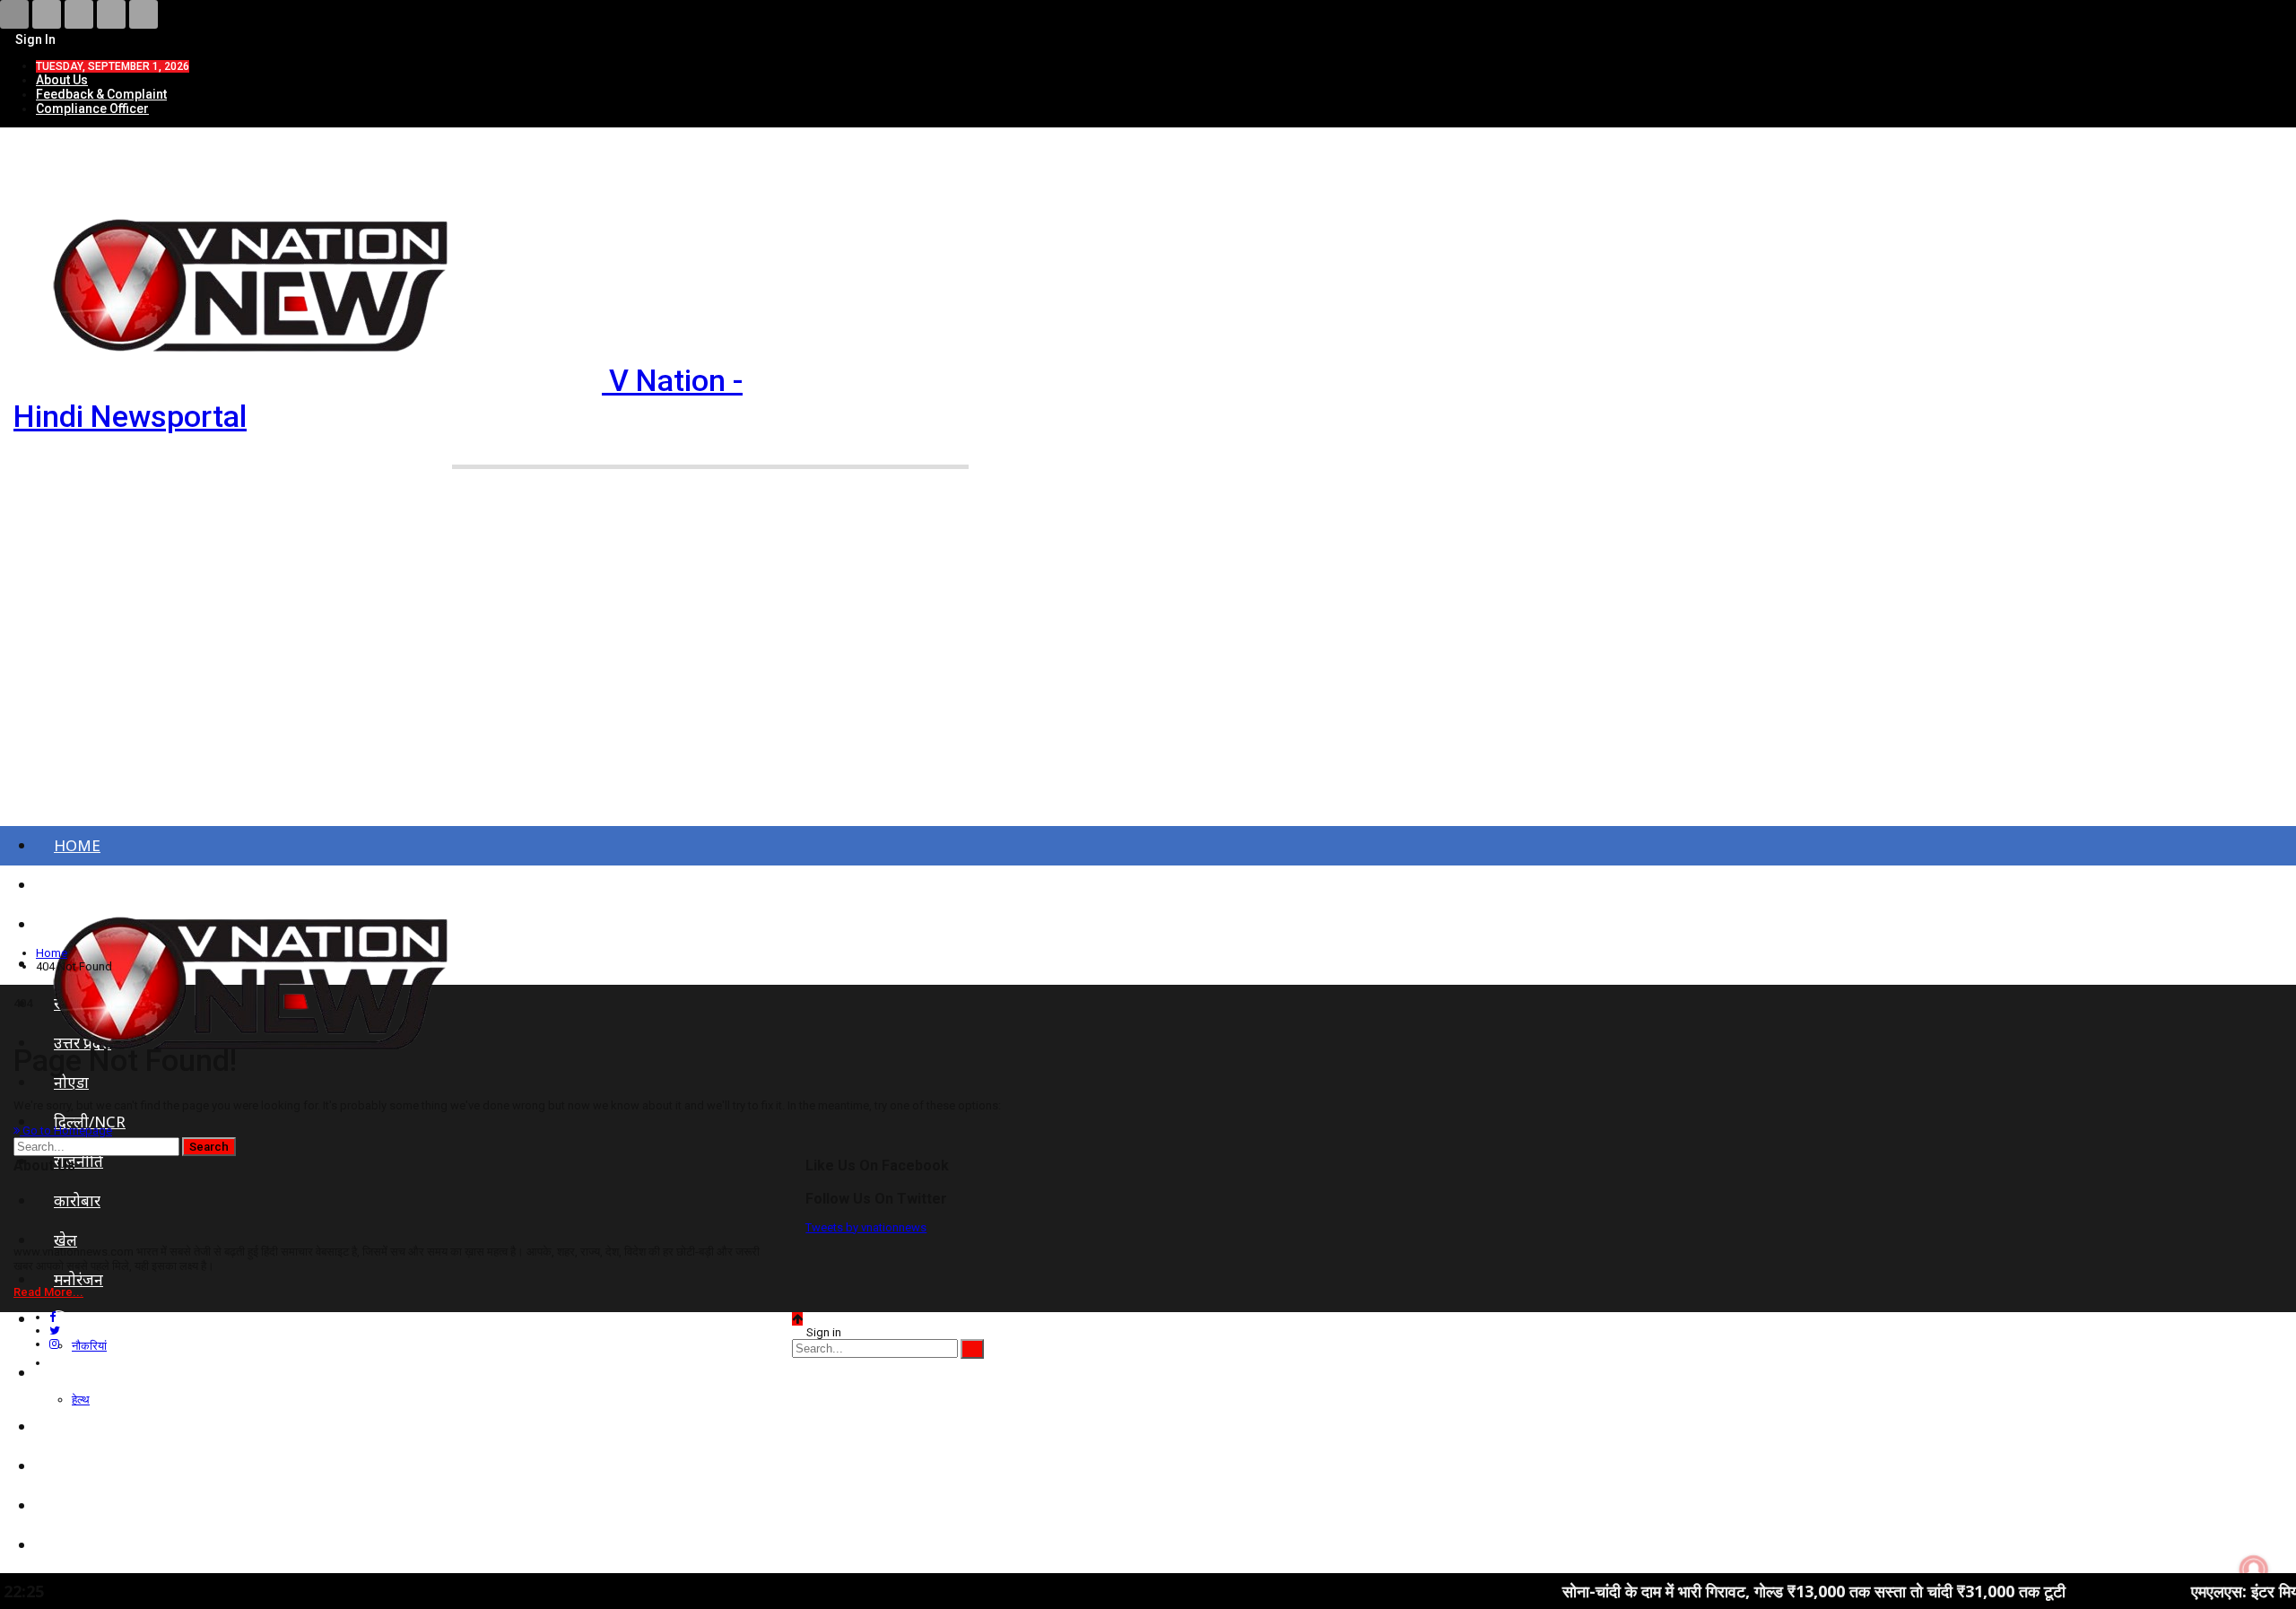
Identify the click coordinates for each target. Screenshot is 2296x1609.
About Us (62, 80)
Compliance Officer (92, 109)
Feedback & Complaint (101, 94)
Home (77, 845)
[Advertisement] (1148, 671)
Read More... (48, 1292)
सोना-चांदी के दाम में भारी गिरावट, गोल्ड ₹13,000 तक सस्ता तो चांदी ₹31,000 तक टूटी (1732, 1591)
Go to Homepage (66, 1131)
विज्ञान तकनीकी (99, 1545)
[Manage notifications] (2254, 1570)
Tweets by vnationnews (866, 1227)
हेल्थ (81, 1400)
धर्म (63, 1505)
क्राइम (70, 1426)
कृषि (66, 1466)
